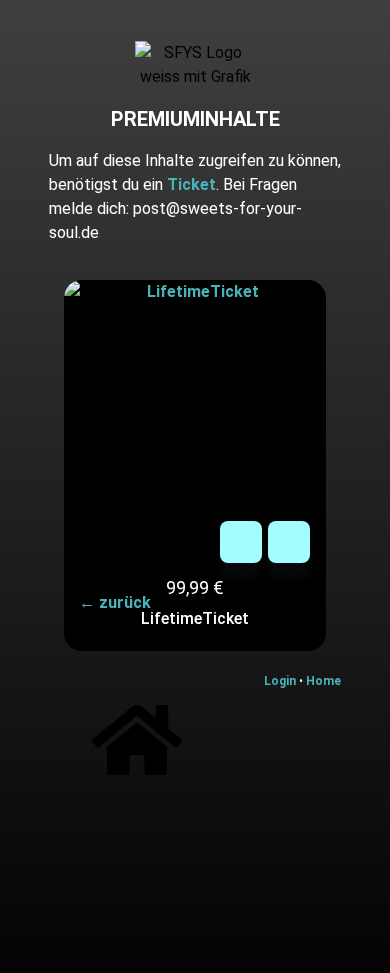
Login (281, 681)
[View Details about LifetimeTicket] (289, 542)
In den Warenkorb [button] (241, 542)
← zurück (115, 602)
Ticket (191, 184)
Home (323, 681)
